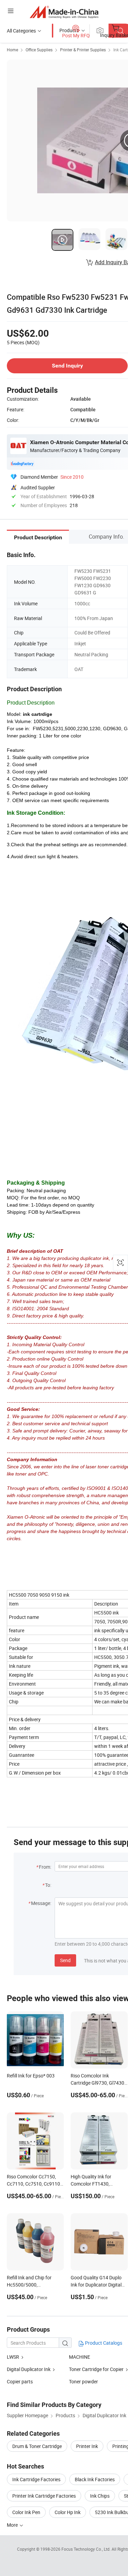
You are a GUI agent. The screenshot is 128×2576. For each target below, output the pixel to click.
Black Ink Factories (95, 2479)
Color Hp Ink (68, 2512)
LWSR (13, 2357)
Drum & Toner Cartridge (37, 2446)
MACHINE (80, 2357)
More (13, 2525)
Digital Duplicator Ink (29, 2369)
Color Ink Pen (26, 2512)
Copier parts (20, 2381)
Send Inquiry (67, 366)
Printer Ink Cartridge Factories (44, 2496)
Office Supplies (39, 50)
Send (65, 1960)
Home (12, 50)
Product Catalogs (103, 2343)
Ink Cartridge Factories (36, 2479)
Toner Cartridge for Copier (96, 2369)
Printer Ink (87, 2446)
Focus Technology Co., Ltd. (87, 2549)
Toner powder (83, 2381)
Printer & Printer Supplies (83, 50)
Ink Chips (100, 2496)
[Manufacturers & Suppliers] (64, 12)
